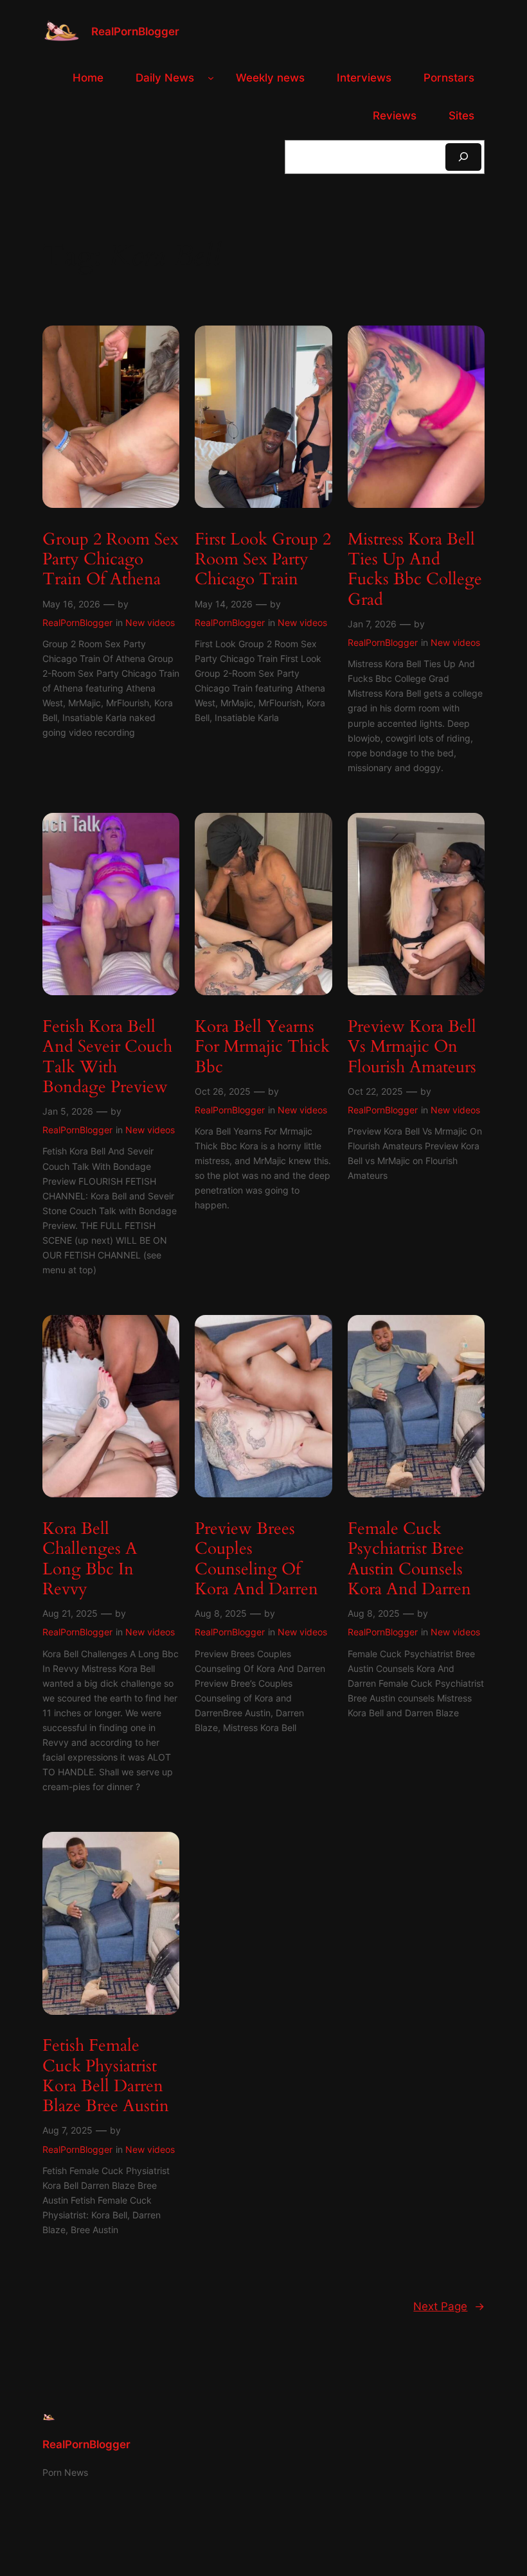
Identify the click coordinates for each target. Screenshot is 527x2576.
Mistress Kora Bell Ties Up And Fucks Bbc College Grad (415, 569)
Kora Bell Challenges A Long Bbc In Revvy (90, 1559)
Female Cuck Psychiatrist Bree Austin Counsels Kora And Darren (409, 1559)
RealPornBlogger (135, 31)
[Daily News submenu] (211, 78)
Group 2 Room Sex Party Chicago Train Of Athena (111, 559)
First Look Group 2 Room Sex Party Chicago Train (263, 559)
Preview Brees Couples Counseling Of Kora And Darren (256, 1559)
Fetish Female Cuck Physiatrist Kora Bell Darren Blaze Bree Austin (106, 2076)
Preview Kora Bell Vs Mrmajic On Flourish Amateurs (412, 1047)
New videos (150, 622)
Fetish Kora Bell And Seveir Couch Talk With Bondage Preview (107, 1057)
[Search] (463, 157)
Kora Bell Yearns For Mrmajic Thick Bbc (262, 1047)
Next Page (449, 2306)
